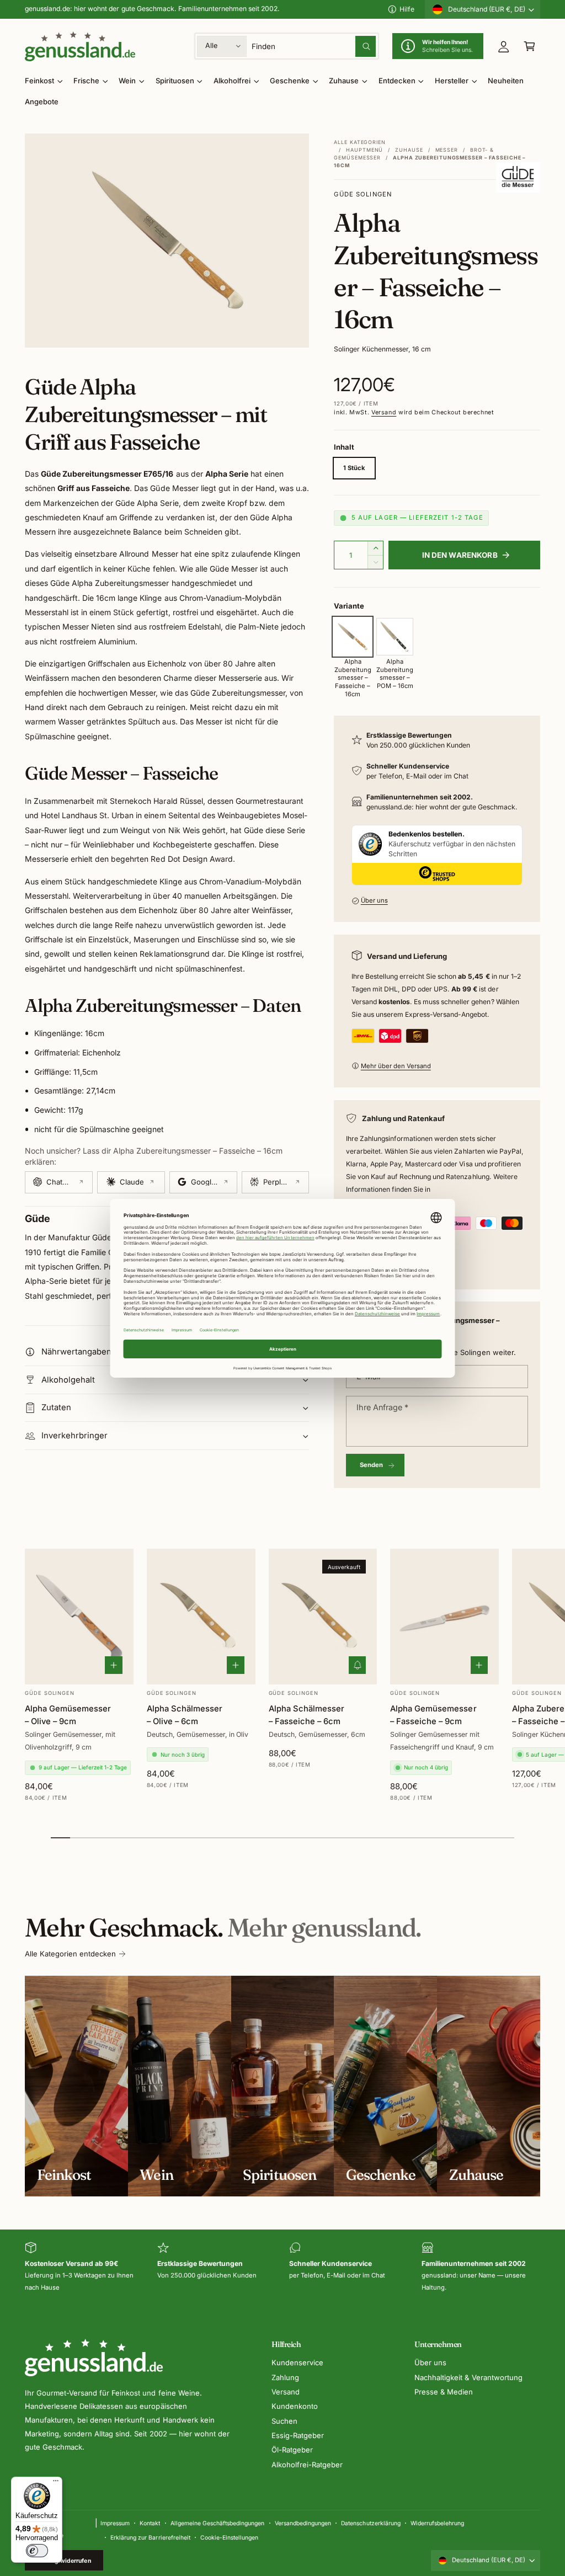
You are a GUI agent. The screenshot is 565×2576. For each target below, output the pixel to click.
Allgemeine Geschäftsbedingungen (217, 2523)
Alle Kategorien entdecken (70, 1954)
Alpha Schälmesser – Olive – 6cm (185, 1715)
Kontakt (150, 2523)
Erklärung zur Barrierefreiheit (150, 2537)
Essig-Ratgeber (298, 2435)
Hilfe (407, 9)
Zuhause (409, 150)
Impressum (115, 2523)
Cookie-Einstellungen (229, 2537)
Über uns (374, 900)
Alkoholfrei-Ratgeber (307, 2465)
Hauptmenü (364, 150)
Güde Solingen (363, 194)
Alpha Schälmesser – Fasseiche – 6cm (307, 1715)
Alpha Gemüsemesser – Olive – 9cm (68, 1715)
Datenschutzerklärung (371, 2523)
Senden (372, 1465)
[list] (282, 2268)
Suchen (284, 2421)
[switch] (37, 2551)
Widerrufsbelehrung (437, 2523)
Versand (384, 412)
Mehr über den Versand (396, 1066)
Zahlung (285, 2377)
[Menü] (56, 2483)
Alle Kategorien (360, 142)
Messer (447, 150)
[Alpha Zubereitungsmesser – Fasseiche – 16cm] (353, 637)
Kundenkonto (295, 2406)
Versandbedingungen (303, 2523)
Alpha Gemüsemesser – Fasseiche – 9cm (433, 1715)
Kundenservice (297, 2362)
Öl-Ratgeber (292, 2450)
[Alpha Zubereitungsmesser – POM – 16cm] (395, 637)
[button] (529, 46)
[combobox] (314, 46)
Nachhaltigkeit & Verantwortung (468, 2377)
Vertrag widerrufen (64, 2561)
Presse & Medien (444, 2392)
